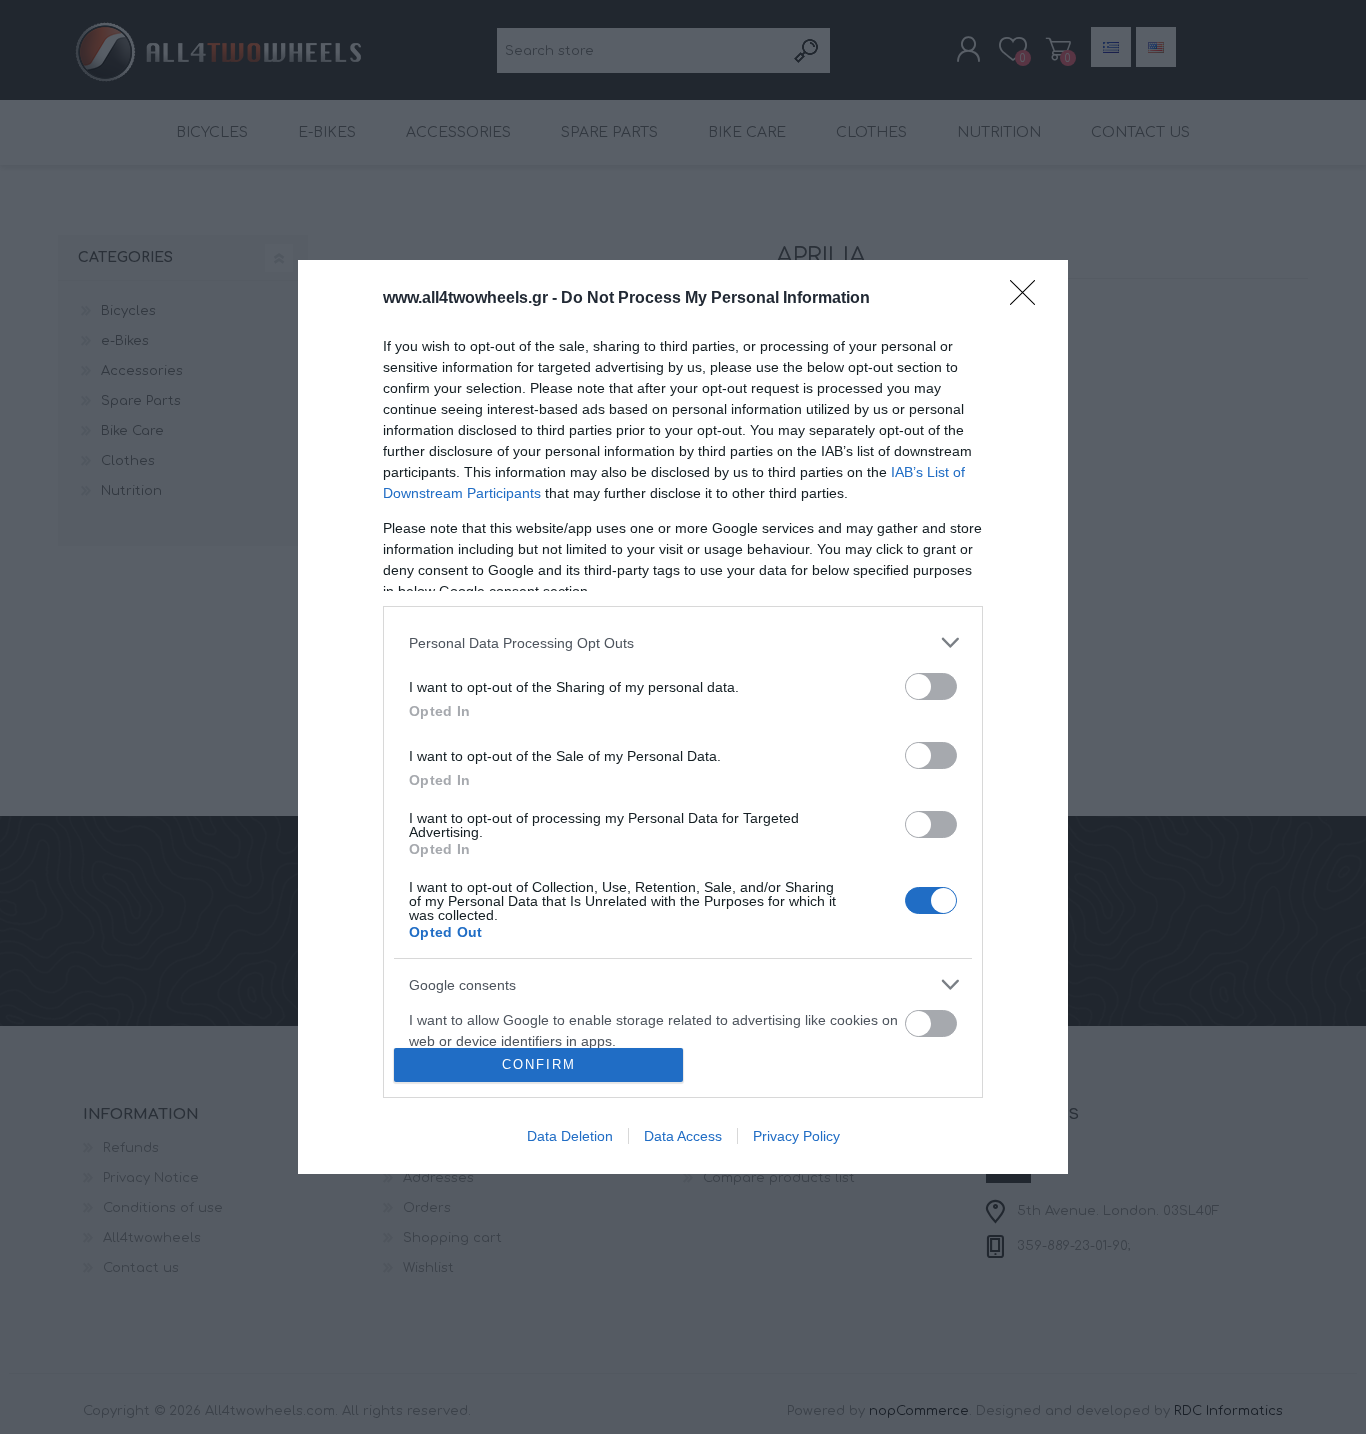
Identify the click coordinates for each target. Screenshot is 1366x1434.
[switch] (931, 686)
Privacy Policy (796, 1136)
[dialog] (683, 716)
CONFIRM (539, 1064)
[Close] (1029, 299)
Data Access (683, 1136)
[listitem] (683, 642)
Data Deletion (570, 1136)
